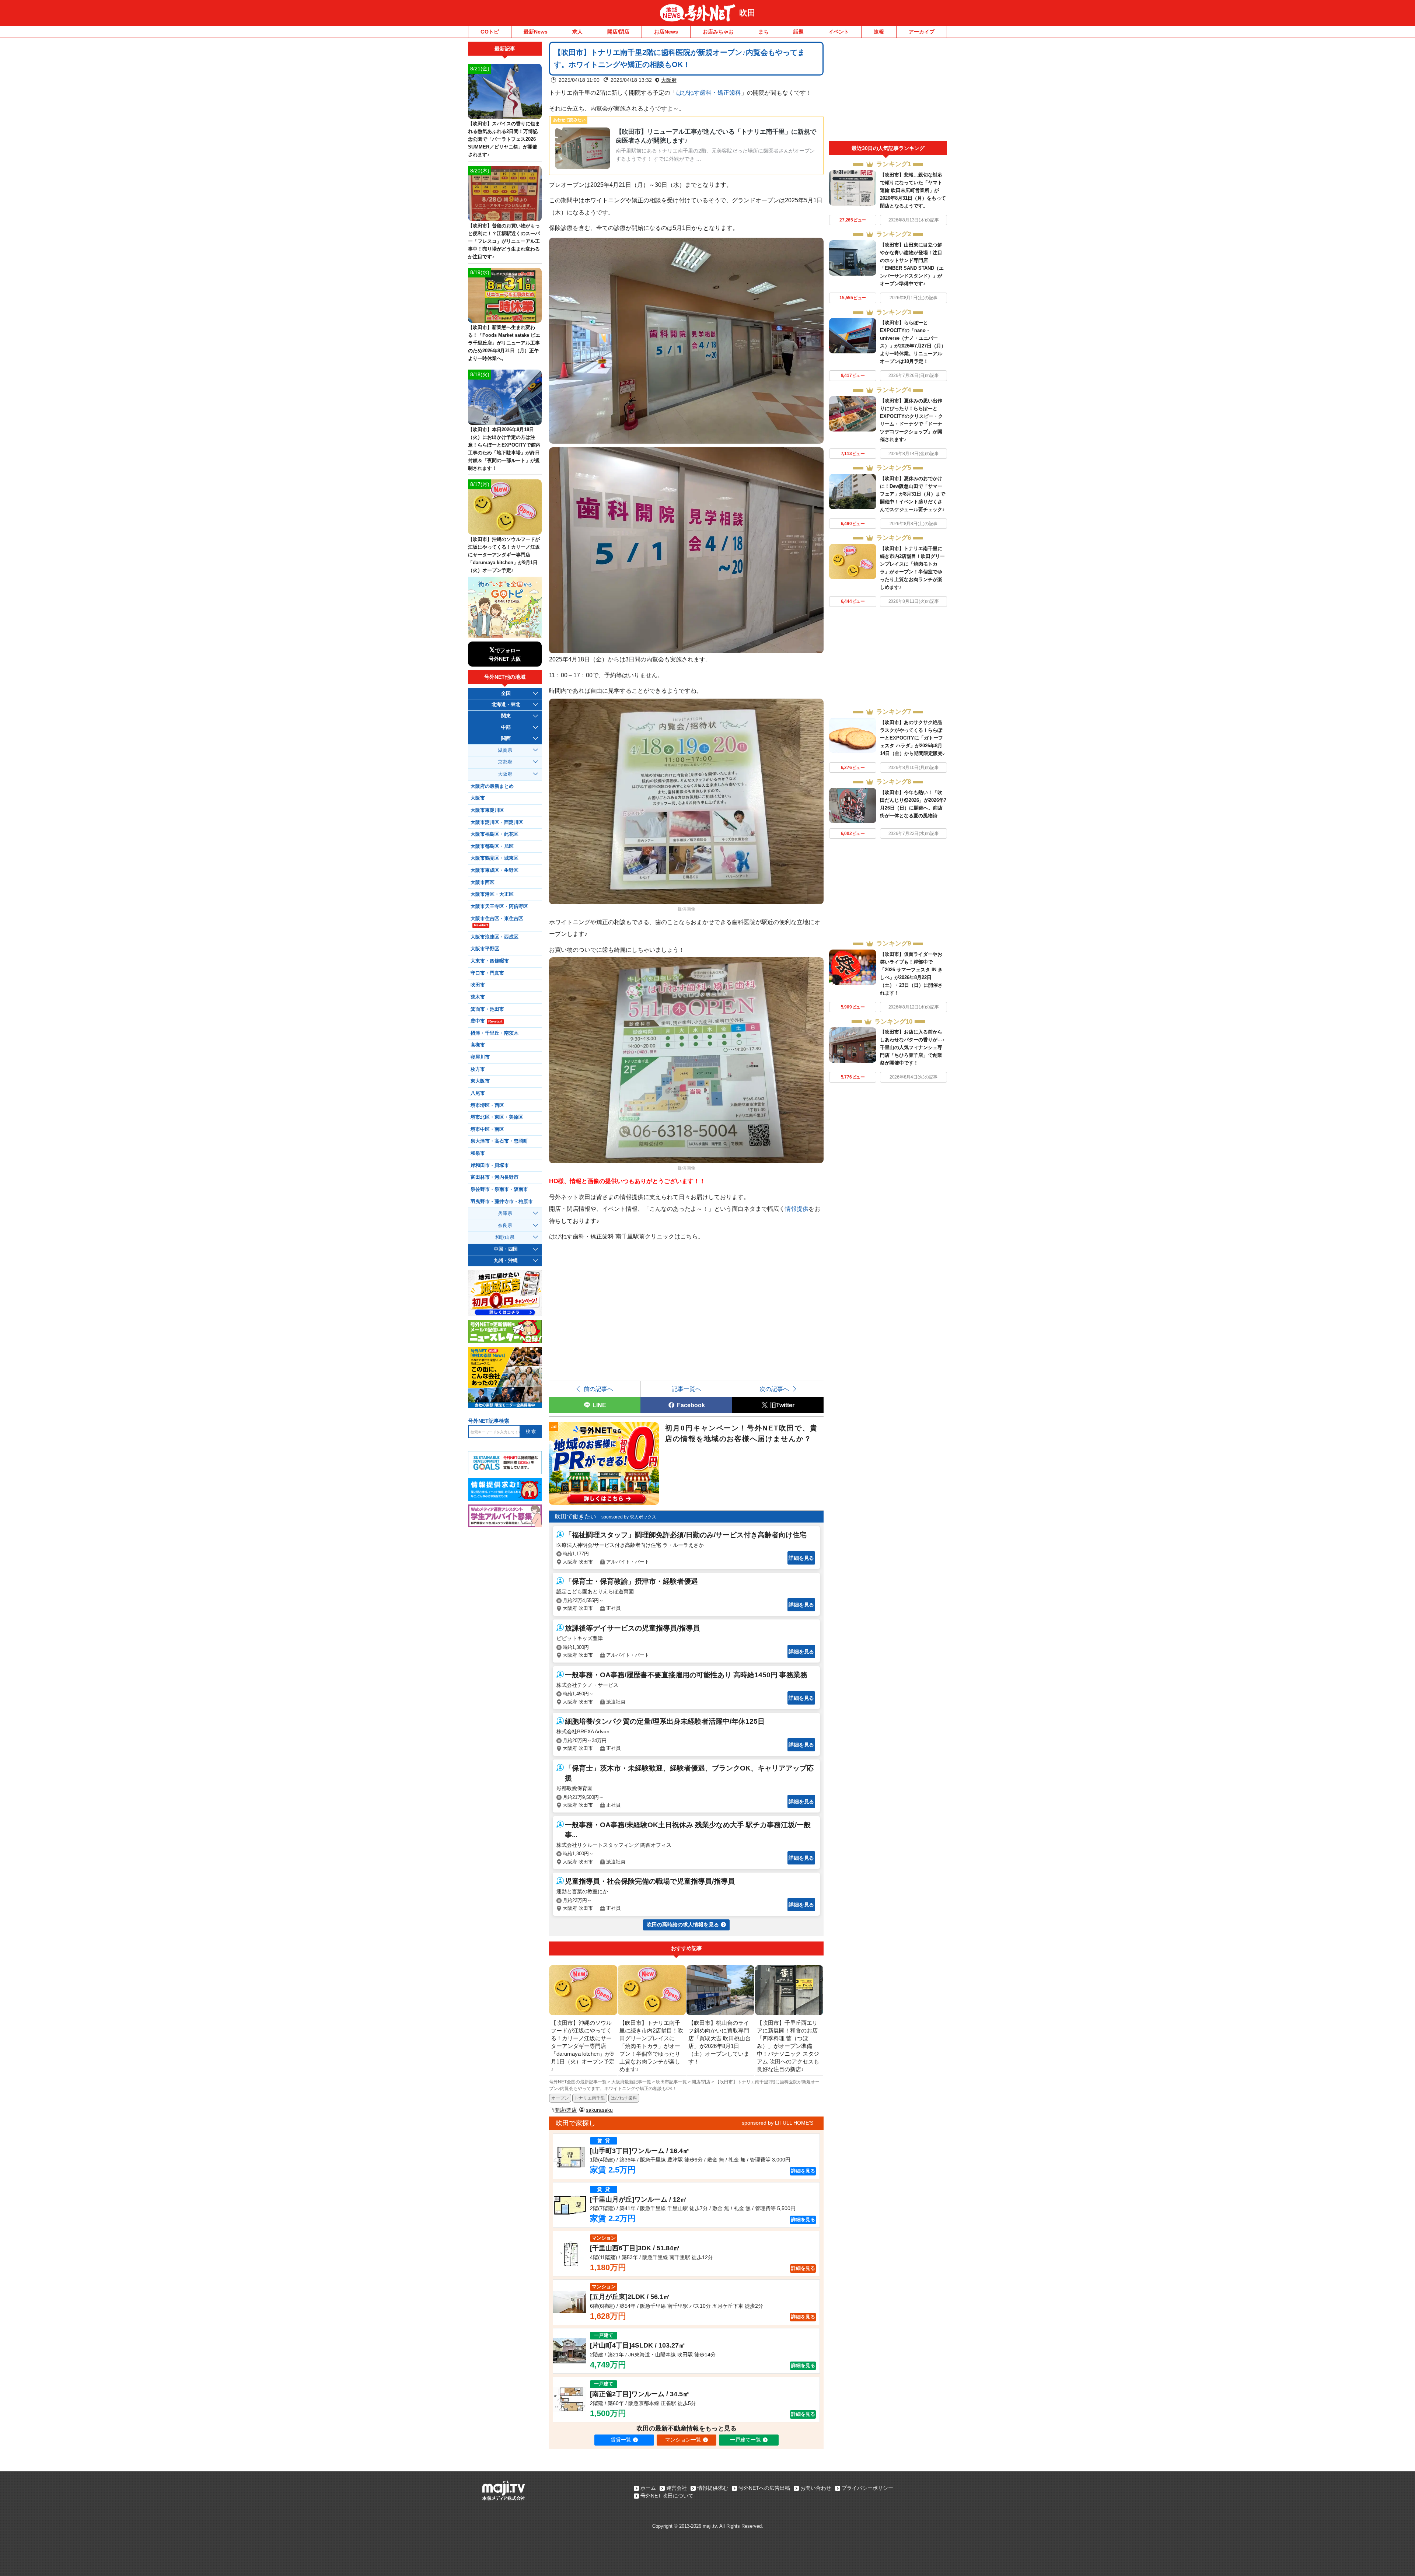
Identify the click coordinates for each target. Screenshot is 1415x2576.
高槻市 (478, 1045)
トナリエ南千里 (590, 2098)
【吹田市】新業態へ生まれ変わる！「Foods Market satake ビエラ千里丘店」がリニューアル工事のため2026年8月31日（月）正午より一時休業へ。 (504, 343)
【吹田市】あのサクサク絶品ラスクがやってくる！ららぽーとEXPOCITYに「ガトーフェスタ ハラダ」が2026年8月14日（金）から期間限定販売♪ (913, 738)
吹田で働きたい (576, 1516)
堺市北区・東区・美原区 (497, 1117)
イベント (839, 32)
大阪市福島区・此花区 (495, 834)
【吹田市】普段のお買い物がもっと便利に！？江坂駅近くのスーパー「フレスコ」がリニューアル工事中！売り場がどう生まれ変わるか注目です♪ (504, 241)
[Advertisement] (888, 91)
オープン (560, 2098)
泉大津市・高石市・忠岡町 (499, 1141)
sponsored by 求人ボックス (629, 1517)
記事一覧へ (686, 1389)
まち (764, 32)
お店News (666, 32)
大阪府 (669, 80)
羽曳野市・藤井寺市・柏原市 (502, 1202)
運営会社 (677, 2488)
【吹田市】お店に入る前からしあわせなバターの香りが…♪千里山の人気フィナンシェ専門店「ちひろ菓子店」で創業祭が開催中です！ (912, 1047)
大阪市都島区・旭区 (492, 846)
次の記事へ (774, 1389)
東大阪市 (480, 1081)
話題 (799, 32)
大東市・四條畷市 (490, 961)
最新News (536, 32)
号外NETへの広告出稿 (764, 2488)
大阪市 (478, 798)
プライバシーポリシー (867, 2488)
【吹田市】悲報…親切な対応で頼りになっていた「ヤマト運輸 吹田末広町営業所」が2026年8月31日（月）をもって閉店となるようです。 (913, 190)
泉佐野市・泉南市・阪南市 (499, 1189)
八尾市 (478, 1093)
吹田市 (478, 985)
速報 (879, 32)
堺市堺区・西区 (487, 1105)
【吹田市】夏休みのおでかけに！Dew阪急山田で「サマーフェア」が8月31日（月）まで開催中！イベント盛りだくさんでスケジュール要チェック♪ (913, 494)
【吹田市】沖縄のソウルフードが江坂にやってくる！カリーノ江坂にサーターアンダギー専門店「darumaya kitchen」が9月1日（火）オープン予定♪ (504, 555)
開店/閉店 (618, 32)
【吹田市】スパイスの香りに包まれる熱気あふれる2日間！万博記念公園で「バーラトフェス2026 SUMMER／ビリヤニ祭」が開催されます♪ (504, 139)
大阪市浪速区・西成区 (495, 937)
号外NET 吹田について (667, 2496)
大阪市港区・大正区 (492, 894)
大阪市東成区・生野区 (495, 870)
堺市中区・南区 (487, 1129)
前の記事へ (598, 1389)
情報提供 (797, 1209)
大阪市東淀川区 (487, 810)
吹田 (747, 13)
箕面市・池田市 (487, 1009)
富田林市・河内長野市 (495, 1177)
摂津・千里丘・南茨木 (495, 1033)
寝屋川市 (480, 1057)
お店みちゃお (718, 32)
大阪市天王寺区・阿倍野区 (499, 906)
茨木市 (478, 997)
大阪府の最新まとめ (492, 786)
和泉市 (478, 1153)
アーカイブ (922, 32)
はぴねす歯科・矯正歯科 (709, 92)
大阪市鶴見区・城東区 (495, 858)
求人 (577, 32)
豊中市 (486, 1021)
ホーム (648, 2488)
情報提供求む (713, 2488)
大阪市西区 (483, 882)
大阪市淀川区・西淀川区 (497, 822)
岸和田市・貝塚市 (490, 1165)
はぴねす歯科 (624, 2098)
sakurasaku (599, 2110)
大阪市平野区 (485, 949)
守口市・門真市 (487, 973)
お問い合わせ (816, 2488)
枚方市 (478, 1069)
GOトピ (490, 32)
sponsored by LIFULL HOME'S (778, 2123)
